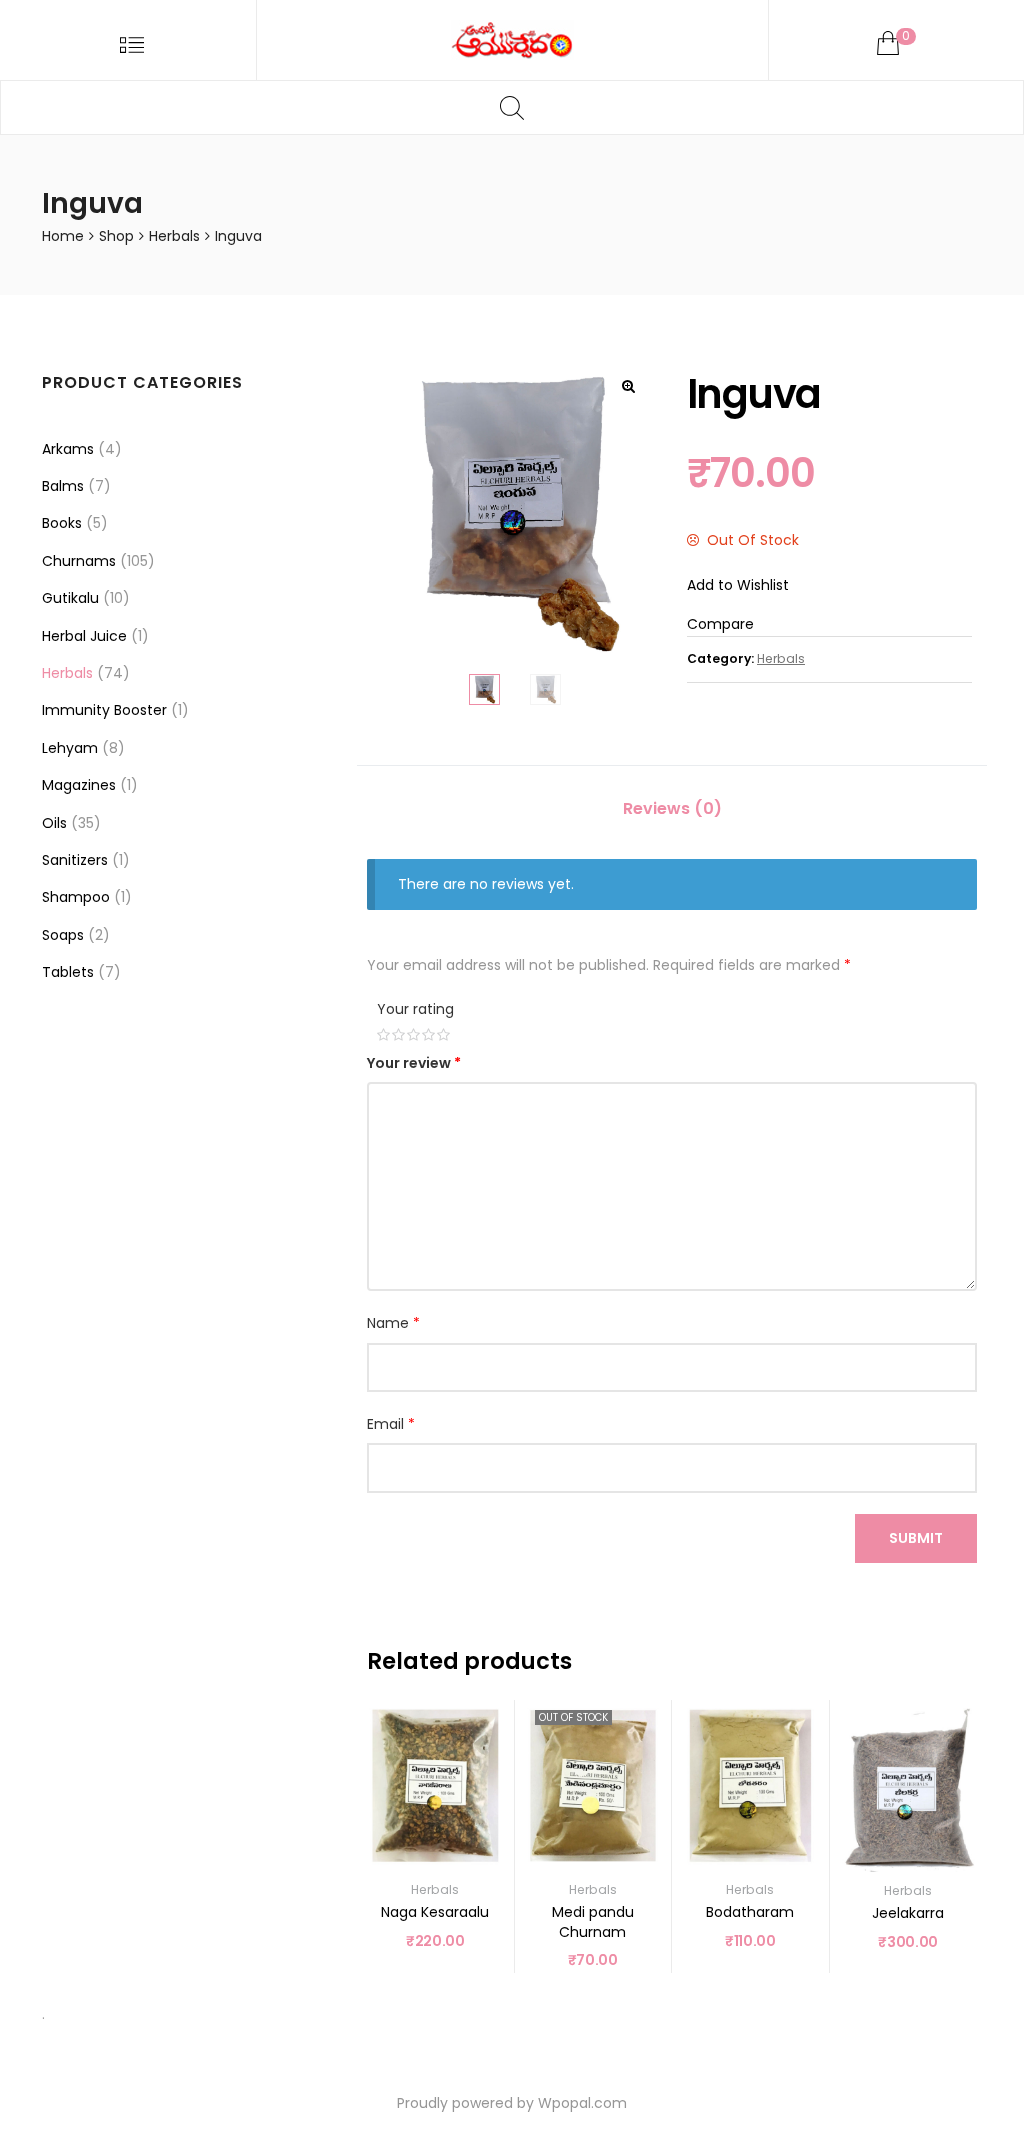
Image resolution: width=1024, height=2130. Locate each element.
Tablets (68, 972)
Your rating (415, 1009)
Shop (116, 236)
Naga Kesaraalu (435, 1912)
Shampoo (76, 897)
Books (62, 523)
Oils (54, 823)
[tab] (672, 809)
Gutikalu (70, 598)
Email (391, 1424)
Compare (720, 624)
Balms (63, 486)
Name (393, 1323)
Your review (414, 1063)
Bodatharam (750, 1912)
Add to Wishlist (738, 585)
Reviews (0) (672, 808)
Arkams (68, 449)
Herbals (174, 236)
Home (63, 236)
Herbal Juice (84, 636)
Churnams (79, 561)
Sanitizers (75, 860)
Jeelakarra (908, 1913)
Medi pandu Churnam (593, 1922)
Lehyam (70, 748)
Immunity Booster (104, 710)
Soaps (63, 935)
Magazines (79, 785)
